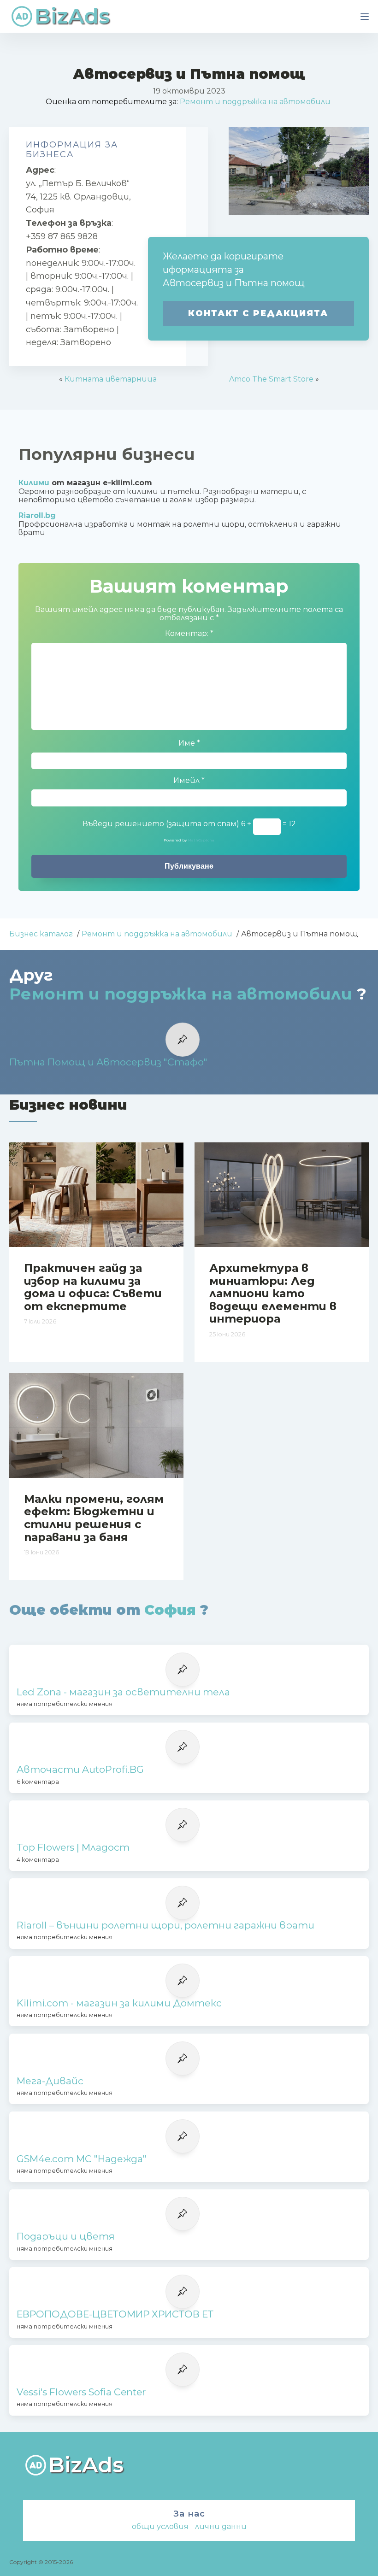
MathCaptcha (201, 840)
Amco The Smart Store (271, 379)
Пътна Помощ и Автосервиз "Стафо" (108, 1062)
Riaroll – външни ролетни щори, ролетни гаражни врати (165, 1925)
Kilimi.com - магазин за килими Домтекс (119, 2003)
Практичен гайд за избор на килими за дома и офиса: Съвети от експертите (93, 1287)
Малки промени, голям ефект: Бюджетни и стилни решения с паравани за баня (94, 1518)
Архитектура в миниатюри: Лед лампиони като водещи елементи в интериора (273, 1293)
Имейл (189, 781)
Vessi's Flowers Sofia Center (81, 2392)
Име (189, 743)
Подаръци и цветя (66, 2236)
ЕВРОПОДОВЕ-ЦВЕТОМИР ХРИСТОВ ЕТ (115, 2314)
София (170, 1610)
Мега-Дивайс (50, 2081)
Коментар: (189, 634)
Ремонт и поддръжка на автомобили (255, 102)
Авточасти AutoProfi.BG (80, 1770)
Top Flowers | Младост (73, 1847)
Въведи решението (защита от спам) (161, 824)
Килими (34, 483)
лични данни (221, 2526)
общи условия (160, 2526)
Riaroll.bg (37, 515)
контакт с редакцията (258, 313)
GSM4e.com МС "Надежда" (82, 2159)
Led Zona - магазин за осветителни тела (123, 1692)
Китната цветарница (111, 379)
